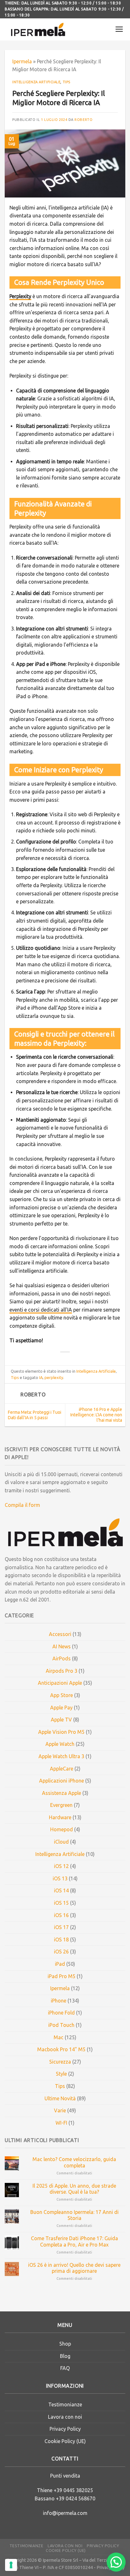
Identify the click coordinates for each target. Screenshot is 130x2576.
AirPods (62, 1658)
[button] (116, 2562)
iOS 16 (61, 1915)
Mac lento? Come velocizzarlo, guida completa (74, 2162)
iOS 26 (61, 1952)
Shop (65, 2344)
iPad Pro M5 (62, 1976)
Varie (60, 2110)
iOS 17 (61, 1927)
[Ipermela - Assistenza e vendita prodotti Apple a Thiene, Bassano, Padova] (38, 29)
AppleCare (62, 1769)
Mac (59, 2037)
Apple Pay (61, 1708)
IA (41, 1377)
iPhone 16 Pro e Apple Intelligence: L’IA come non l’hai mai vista (96, 1415)
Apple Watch (60, 1744)
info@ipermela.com (65, 2513)
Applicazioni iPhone (62, 1781)
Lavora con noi (65, 2417)
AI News (62, 1646)
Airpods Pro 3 (62, 1671)
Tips (67, 82)
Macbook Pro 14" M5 (61, 2049)
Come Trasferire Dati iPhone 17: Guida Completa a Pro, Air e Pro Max (74, 2241)
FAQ (65, 2368)
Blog (65, 2356)
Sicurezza (60, 2062)
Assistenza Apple (62, 1793)
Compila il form (22, 1505)
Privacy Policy (65, 2429)
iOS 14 (61, 1890)
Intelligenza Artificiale (36, 82)
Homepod (62, 1829)
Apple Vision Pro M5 (61, 1732)
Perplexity (20, 296)
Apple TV (61, 1720)
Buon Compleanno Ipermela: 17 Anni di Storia (74, 2215)
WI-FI (61, 2123)
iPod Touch (61, 2025)
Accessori (60, 1634)
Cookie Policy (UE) (65, 2441)
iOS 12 (61, 1866)
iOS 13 (60, 1878)
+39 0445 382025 (73, 2490)
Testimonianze (65, 2404)
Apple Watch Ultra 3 (61, 1756)
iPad (60, 1964)
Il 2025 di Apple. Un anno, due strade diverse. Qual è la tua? (74, 2189)
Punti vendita (65, 2476)
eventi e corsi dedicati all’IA (41, 1310)
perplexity (54, 1377)
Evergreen (61, 1805)
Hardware (60, 1817)
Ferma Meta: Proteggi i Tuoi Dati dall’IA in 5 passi (35, 1415)
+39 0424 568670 (76, 2498)
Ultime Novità (60, 2098)
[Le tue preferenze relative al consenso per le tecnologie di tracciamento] (11, 2565)
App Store (62, 1695)
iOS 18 (61, 1940)
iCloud (61, 1842)
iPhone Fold (61, 2013)
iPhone (59, 2001)
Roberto (83, 120)
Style (61, 2074)
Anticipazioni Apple (60, 1683)
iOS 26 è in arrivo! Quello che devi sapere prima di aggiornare (74, 2268)
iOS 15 (61, 1903)
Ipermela (22, 61)
